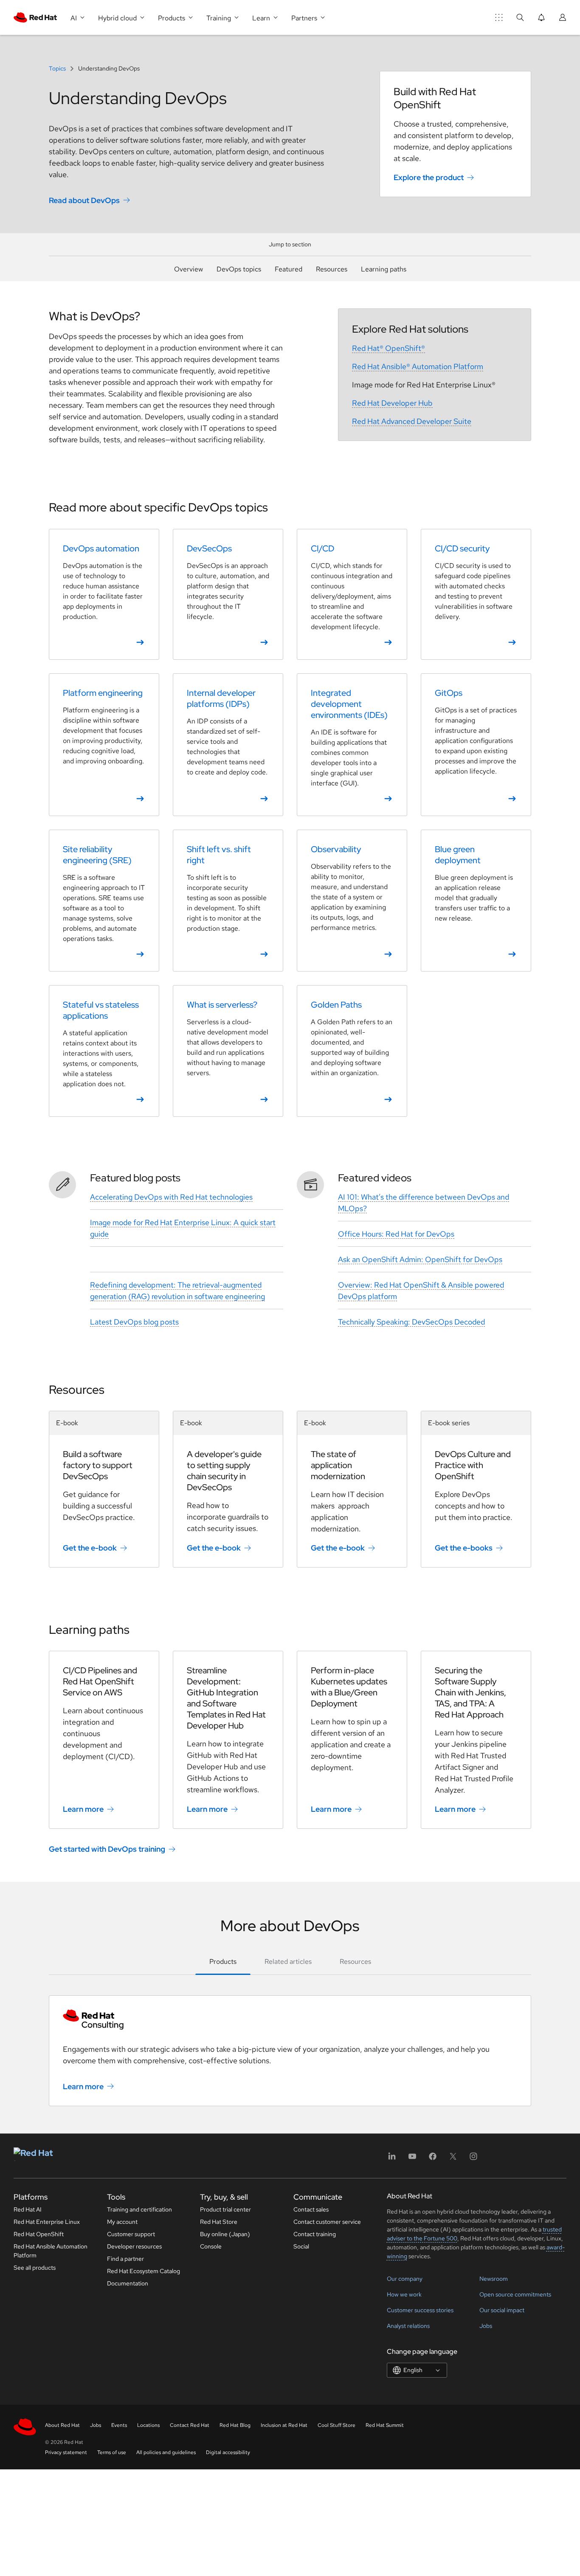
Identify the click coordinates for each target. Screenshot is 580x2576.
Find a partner (125, 2259)
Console (211, 2246)
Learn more (83, 1809)
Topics (58, 68)
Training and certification (139, 2209)
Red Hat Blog (235, 2425)
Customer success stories (420, 2310)
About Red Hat (62, 2425)
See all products (35, 2268)
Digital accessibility (228, 2452)
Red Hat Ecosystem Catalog (144, 2271)
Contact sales (311, 2209)
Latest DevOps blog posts (134, 1322)
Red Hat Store (219, 2222)
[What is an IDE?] (352, 745)
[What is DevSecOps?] (228, 594)
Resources (332, 269)
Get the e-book (90, 1548)
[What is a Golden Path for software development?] (352, 1051)
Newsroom (494, 2279)
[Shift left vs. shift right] (228, 901)
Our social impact (502, 2310)
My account (122, 2222)
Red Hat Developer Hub (392, 403)
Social (301, 2246)
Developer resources (134, 2246)
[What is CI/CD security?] (476, 594)
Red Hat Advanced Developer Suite (412, 421)
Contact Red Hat (190, 2425)
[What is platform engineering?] (104, 745)
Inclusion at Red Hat (284, 2425)
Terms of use (112, 2452)
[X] (453, 2159)
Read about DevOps (84, 200)
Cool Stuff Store (336, 2425)
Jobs (486, 2326)
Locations (148, 2425)
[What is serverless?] (228, 1051)
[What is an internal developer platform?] (228, 745)
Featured (289, 269)
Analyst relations (408, 2326)
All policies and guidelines (166, 2452)
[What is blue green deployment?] (476, 901)
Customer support (131, 2234)
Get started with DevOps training (107, 1849)
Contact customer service (327, 2222)
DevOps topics (239, 269)
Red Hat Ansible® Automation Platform (418, 366)
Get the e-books (464, 1548)
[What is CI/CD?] (352, 594)
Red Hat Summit (385, 2425)
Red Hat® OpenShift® (389, 348)
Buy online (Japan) (225, 2234)
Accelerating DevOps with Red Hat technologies (171, 1197)
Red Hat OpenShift (39, 2234)
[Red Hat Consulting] (290, 2020)
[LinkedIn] (392, 2159)
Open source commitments (515, 2294)
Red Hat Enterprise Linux (47, 2222)
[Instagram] (473, 2159)
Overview (189, 269)
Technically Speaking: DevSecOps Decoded (411, 1322)
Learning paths (384, 269)
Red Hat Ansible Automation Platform (51, 2251)
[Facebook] (433, 2159)
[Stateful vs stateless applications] (104, 1051)
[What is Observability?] (352, 901)
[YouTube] (412, 2159)
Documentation (128, 2283)
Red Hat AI (28, 2209)
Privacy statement (66, 2452)
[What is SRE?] (104, 901)
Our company (405, 2279)
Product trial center (225, 2209)
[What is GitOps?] (476, 745)
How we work (404, 2294)
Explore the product (429, 177)
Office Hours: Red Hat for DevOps (396, 1234)
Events (119, 2425)
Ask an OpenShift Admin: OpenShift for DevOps (420, 1259)
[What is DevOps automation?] (104, 594)
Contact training (315, 2234)
